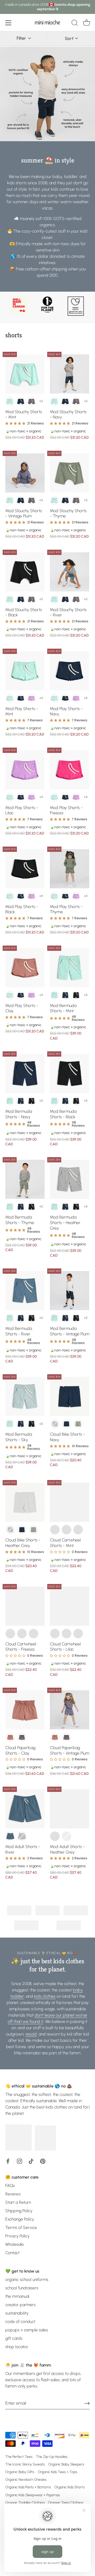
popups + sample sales (27, 2330)
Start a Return (18, 2202)
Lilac (32, 698)
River (10, 1836)
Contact (12, 2253)
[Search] (75, 24)
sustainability (17, 2313)
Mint (10, 401)
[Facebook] (8, 2161)
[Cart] (87, 24)
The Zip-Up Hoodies (52, 2457)
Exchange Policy (20, 2219)
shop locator (17, 2347)
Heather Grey (78, 1424)
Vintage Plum (32, 401)
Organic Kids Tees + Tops (58, 2472)
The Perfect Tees (19, 2457)
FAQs (10, 2186)
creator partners (20, 2305)
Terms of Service (21, 2228)
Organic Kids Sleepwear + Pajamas (33, 2495)
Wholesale (15, 2244)
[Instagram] (20, 2161)
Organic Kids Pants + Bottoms (28, 2487)
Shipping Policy (19, 2211)
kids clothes (45, 1996)
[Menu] (8, 23)
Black (76, 995)
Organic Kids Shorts (70, 2487)
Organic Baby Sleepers (66, 2464)
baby (78, 1990)
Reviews (13, 2194)
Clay (10, 1737)
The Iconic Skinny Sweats (25, 2464)
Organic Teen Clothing (66, 2502)
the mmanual (17, 2296)
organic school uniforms (27, 2279)
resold (31, 2034)
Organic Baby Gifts (20, 2472)
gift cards (14, 2338)
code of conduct (20, 2321)
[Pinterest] (43, 2161)
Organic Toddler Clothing (25, 2502)
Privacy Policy (17, 2236)
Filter (22, 38)
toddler (17, 1996)
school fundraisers (22, 2288)
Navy (21, 401)
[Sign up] (87, 2403)
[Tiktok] (31, 2161)
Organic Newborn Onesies (26, 2479)
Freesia (66, 1530)
